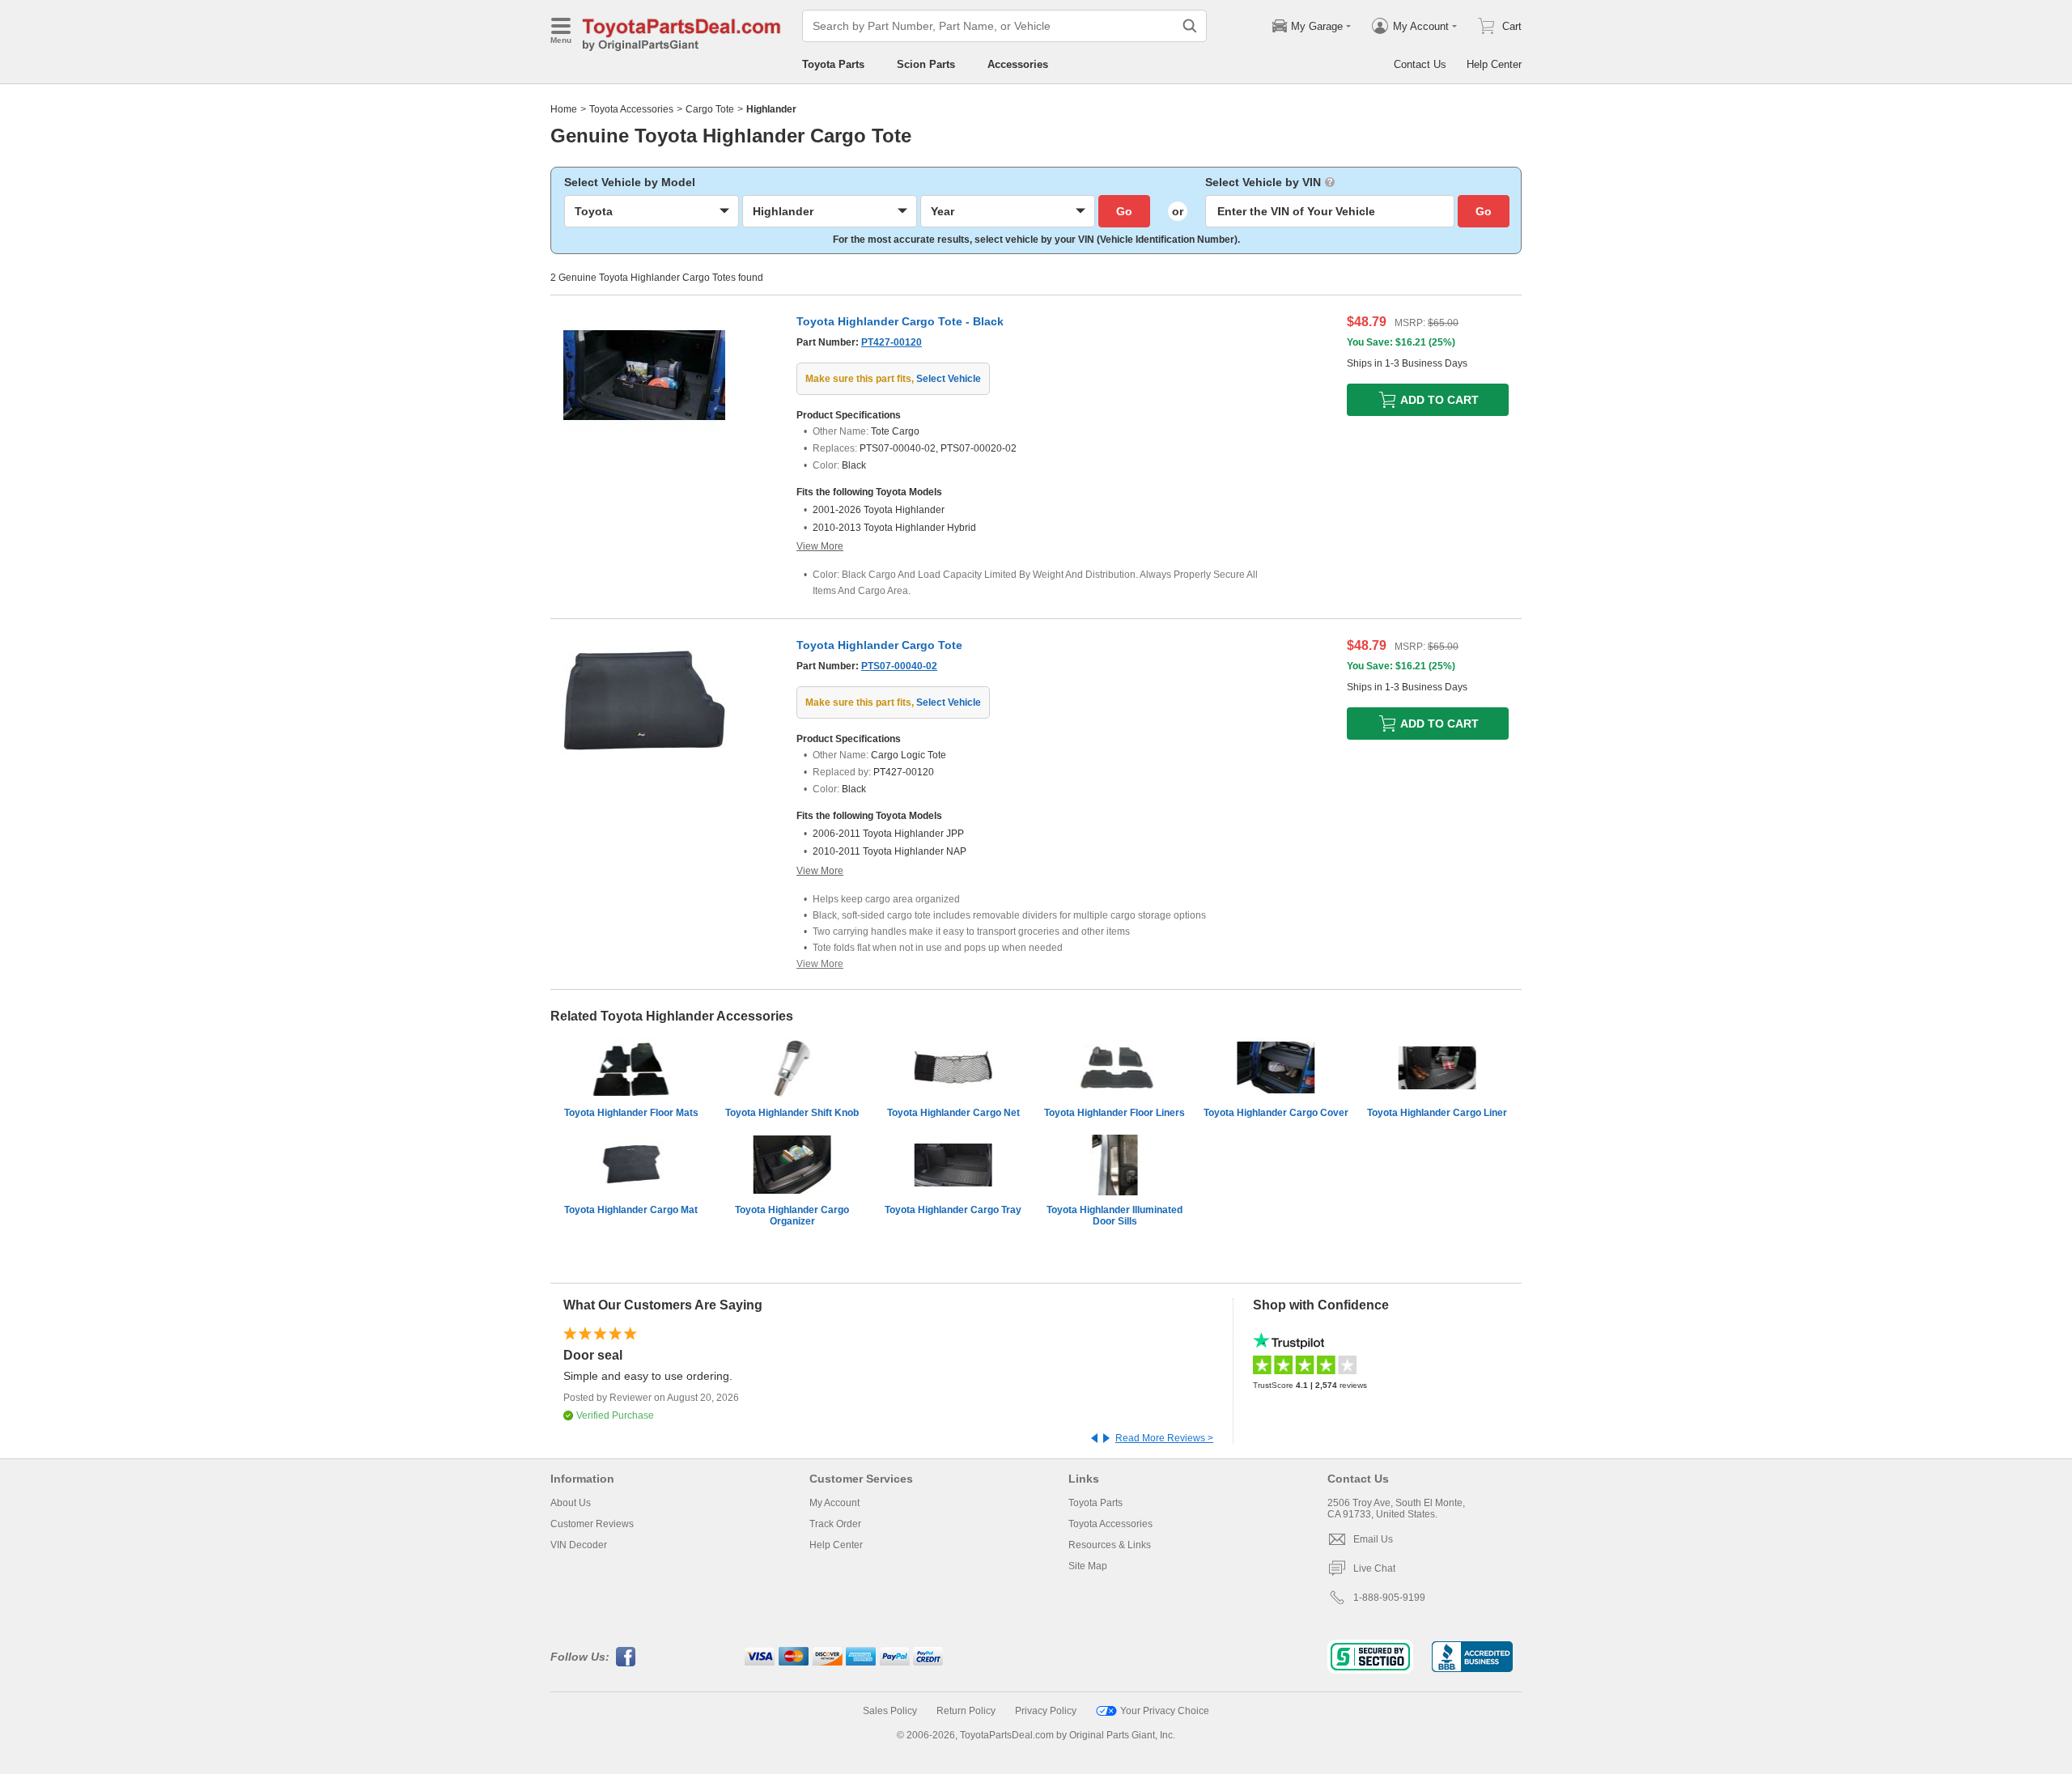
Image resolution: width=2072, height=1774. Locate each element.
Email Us (1373, 1539)
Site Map (1088, 1566)
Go (1124, 211)
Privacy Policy (1046, 1711)
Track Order (835, 1524)
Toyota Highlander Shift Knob (792, 1113)
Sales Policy (890, 1711)
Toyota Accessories (631, 109)
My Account (834, 1503)
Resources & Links (1110, 1545)
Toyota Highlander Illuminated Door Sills (1115, 1216)
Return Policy (966, 1711)
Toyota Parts (833, 64)
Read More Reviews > (1164, 1438)
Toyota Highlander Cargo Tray (953, 1210)
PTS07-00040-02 (899, 666)
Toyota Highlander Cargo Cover (1276, 1113)
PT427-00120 (892, 342)
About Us (571, 1503)
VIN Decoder (579, 1545)
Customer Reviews (592, 1524)
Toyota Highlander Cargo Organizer (792, 1216)
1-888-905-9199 (1389, 1598)
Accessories (1018, 64)
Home (564, 109)
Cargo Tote (710, 109)
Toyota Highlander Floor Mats (631, 1113)
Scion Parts (926, 64)
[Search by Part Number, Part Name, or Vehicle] (1190, 26)
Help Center (1494, 64)
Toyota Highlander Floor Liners (1115, 1113)
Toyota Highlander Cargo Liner (1437, 1113)
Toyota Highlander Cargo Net (953, 1113)
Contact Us (1420, 64)
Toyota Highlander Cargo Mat (631, 1210)
